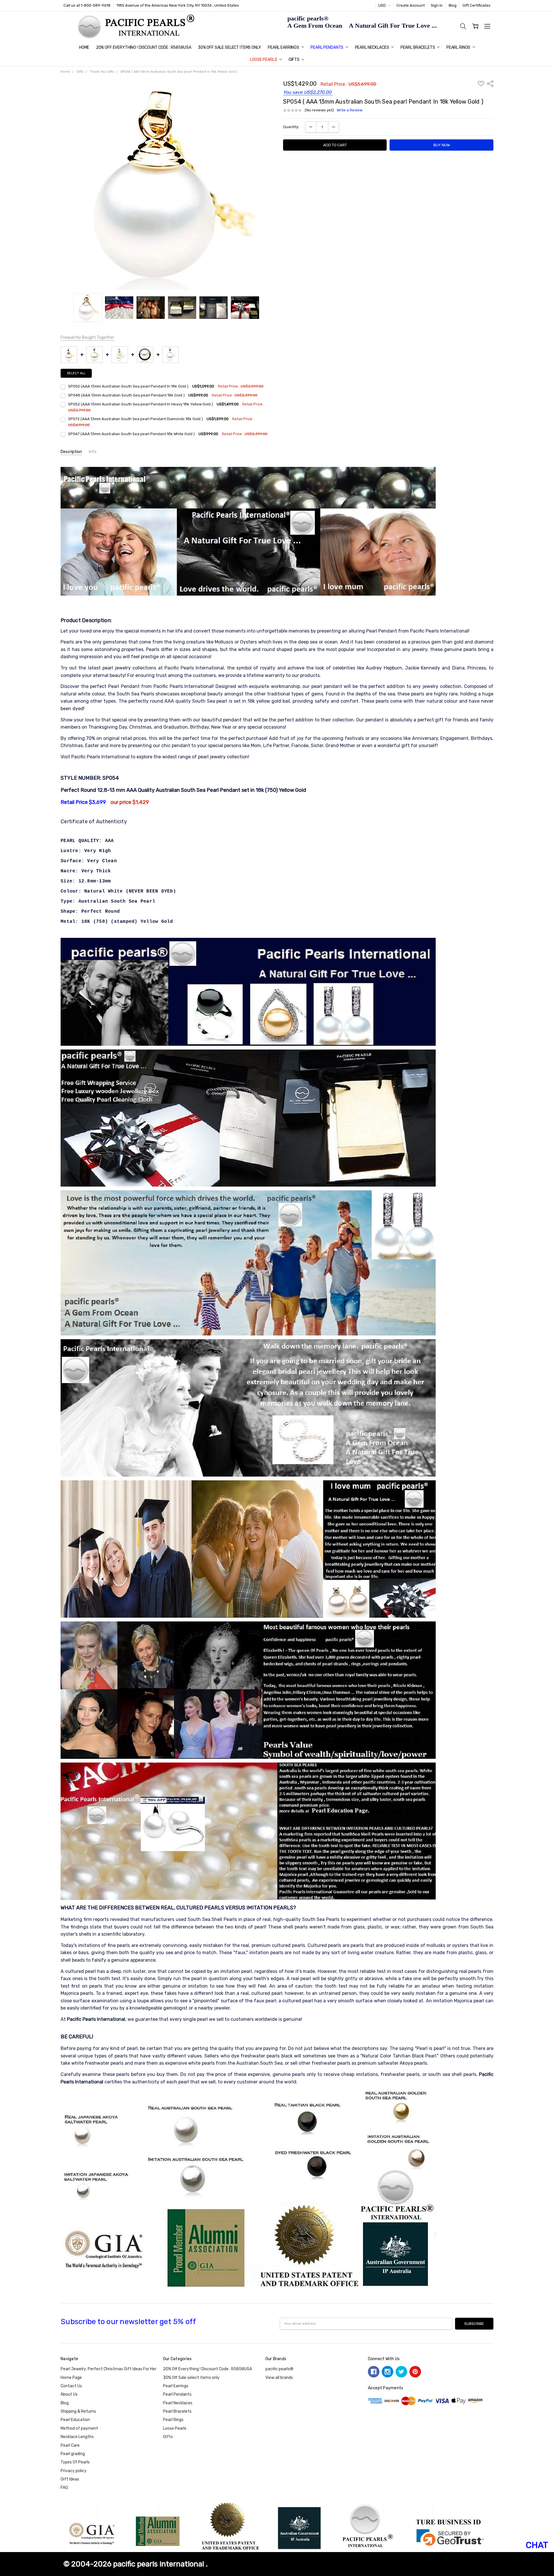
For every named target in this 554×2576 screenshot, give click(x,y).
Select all (76, 373)
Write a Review (350, 110)
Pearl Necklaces (373, 47)
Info (93, 452)
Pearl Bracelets (418, 47)
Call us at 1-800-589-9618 (87, 5)
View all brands (279, 2378)
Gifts (294, 60)
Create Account (411, 5)
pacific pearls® (279, 2369)
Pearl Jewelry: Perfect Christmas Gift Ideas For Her (108, 2369)
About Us (69, 2394)
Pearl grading (73, 2454)
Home (84, 47)
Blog (453, 5)
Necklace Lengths (77, 2437)
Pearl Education (75, 2420)
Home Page (71, 2378)
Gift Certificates (477, 5)
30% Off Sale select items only (230, 47)
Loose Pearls (264, 60)
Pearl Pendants (327, 47)
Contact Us (71, 2386)
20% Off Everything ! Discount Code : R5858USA (144, 47)
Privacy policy (74, 2471)
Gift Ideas (70, 2479)
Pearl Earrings (284, 47)
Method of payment (79, 2428)
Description (71, 452)
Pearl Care (70, 2445)
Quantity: (291, 127)
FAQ (64, 2488)
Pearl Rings (459, 47)
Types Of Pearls (75, 2462)
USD (382, 5)
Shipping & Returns (78, 2411)
